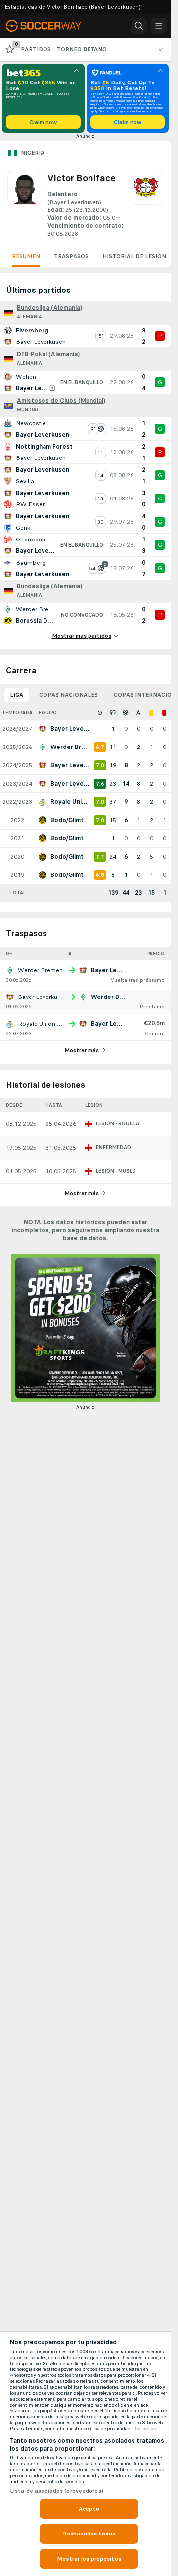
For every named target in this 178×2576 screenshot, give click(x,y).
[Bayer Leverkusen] (146, 204)
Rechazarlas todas (89, 2534)
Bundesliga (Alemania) (49, 308)
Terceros (145, 2429)
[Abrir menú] (159, 26)
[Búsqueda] (139, 26)
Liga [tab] (17, 695)
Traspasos (71, 256)
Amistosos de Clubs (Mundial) (61, 401)
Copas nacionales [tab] (68, 695)
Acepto (89, 2509)
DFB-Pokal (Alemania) (48, 354)
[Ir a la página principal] (50, 26)
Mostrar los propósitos (89, 2559)
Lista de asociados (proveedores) (57, 2491)
